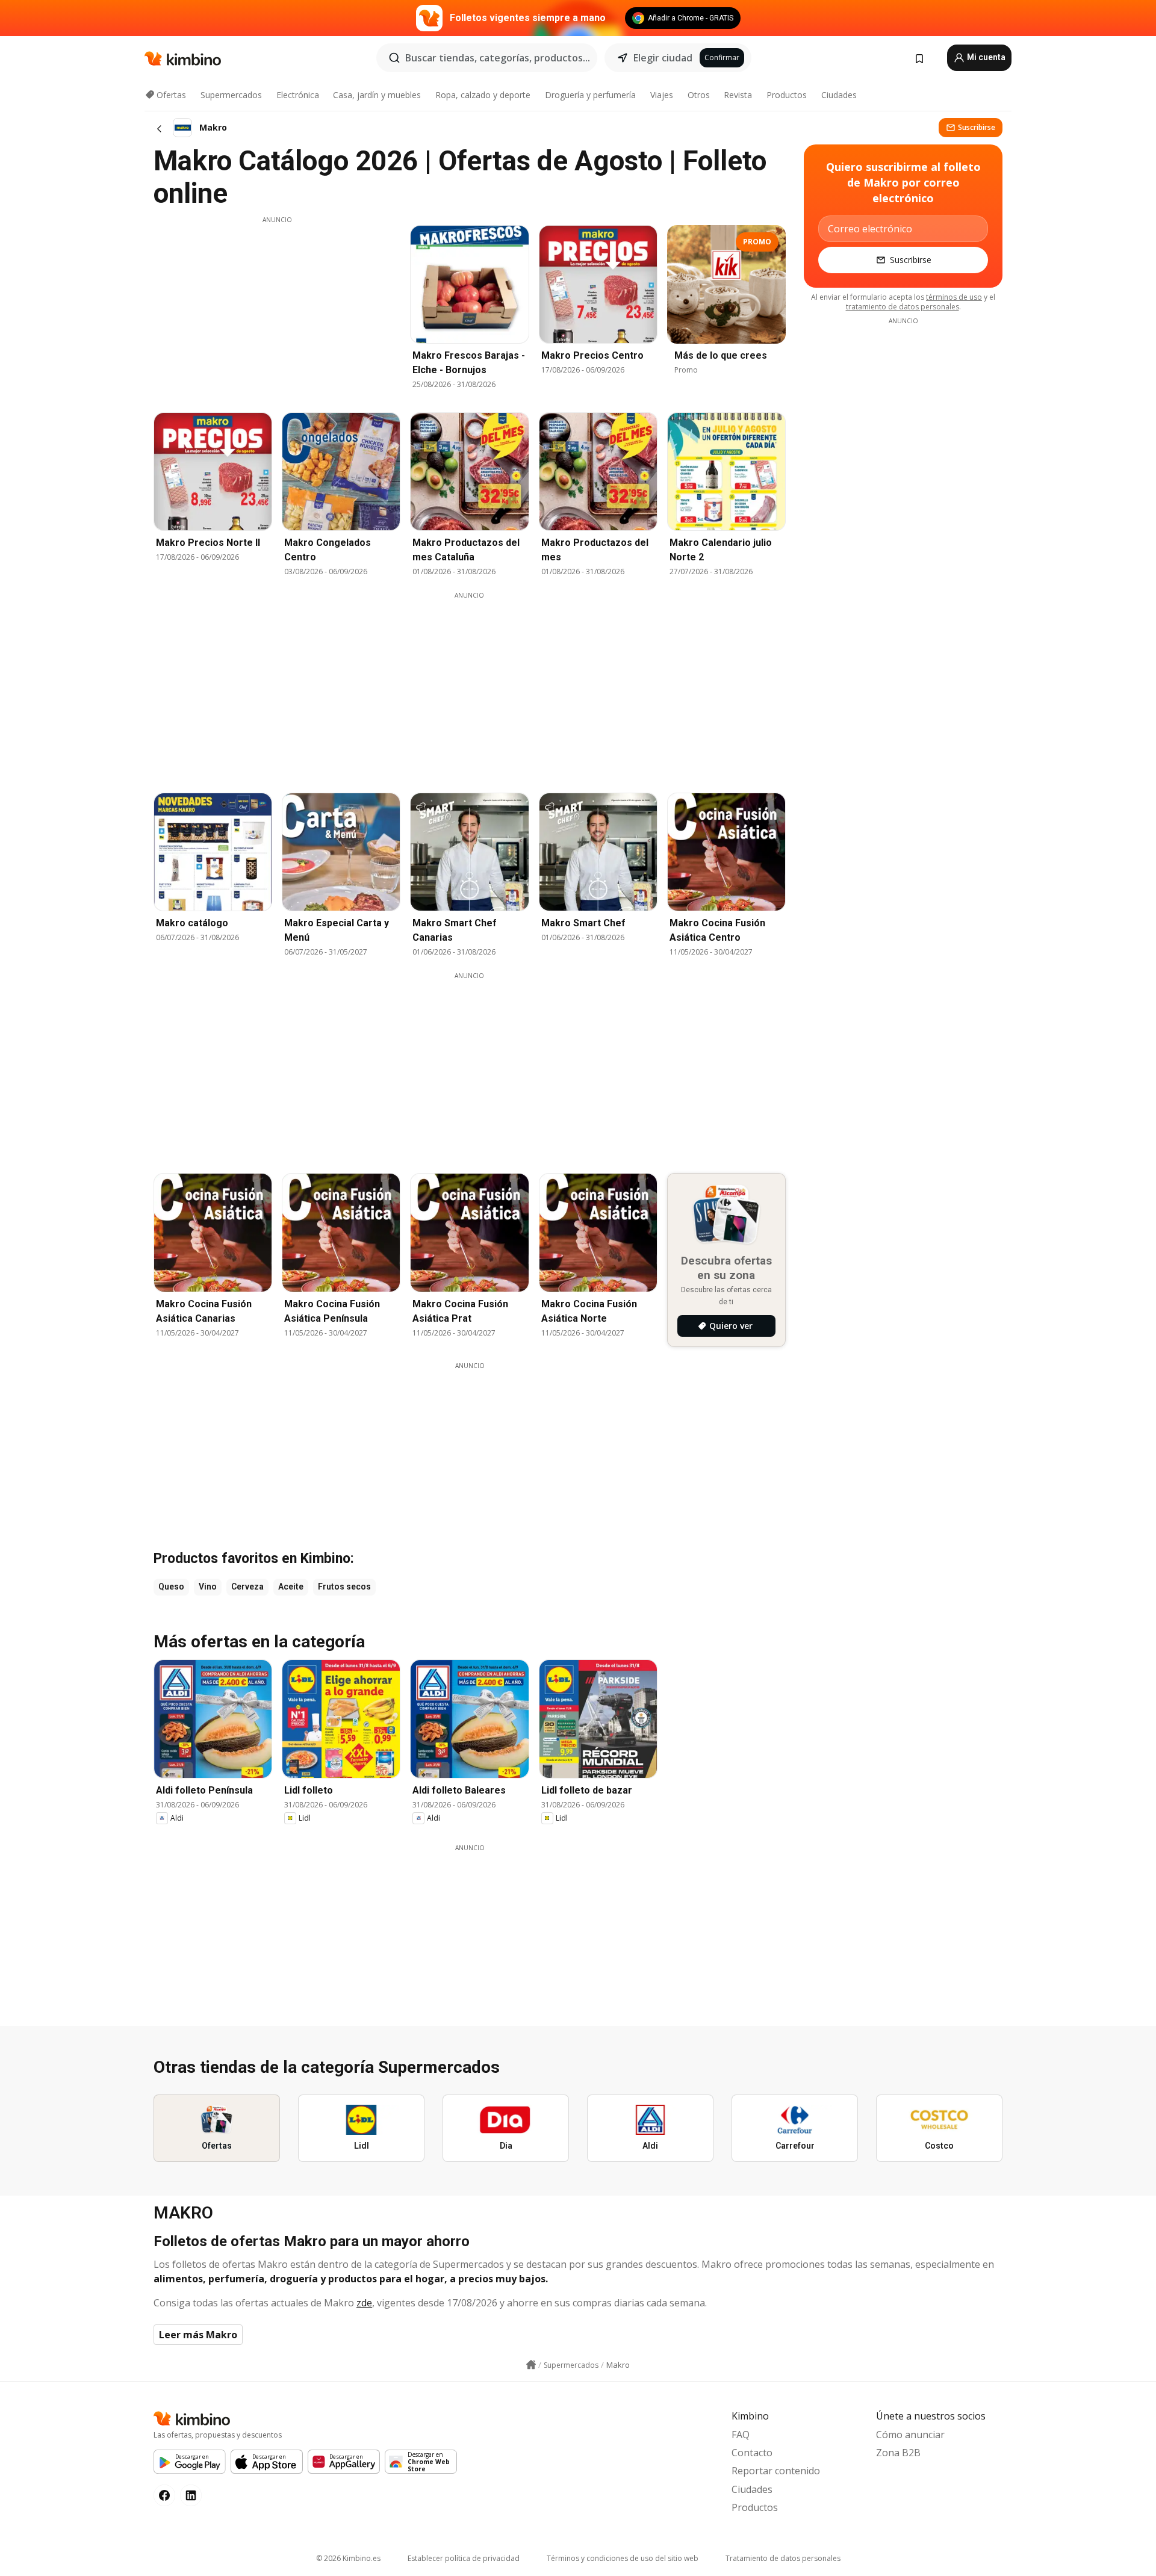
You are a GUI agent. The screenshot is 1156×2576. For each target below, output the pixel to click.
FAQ (741, 2435)
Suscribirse (977, 127)
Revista (738, 95)
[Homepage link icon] (531, 2365)
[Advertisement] (277, 309)
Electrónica (298, 95)
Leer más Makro (198, 2335)
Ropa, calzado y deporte (483, 95)
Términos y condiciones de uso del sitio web (623, 2558)
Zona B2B (898, 2453)
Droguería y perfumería (590, 95)
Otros (699, 95)
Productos (787, 95)
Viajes (662, 95)
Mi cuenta (985, 57)
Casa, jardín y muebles (377, 95)
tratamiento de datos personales (903, 307)
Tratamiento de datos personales (783, 2558)
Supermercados (231, 95)
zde (364, 2303)
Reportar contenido (776, 2471)
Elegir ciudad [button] (663, 58)
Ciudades (839, 95)
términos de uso (954, 297)
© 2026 (348, 2558)
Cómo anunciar (910, 2435)
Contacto (752, 2453)
